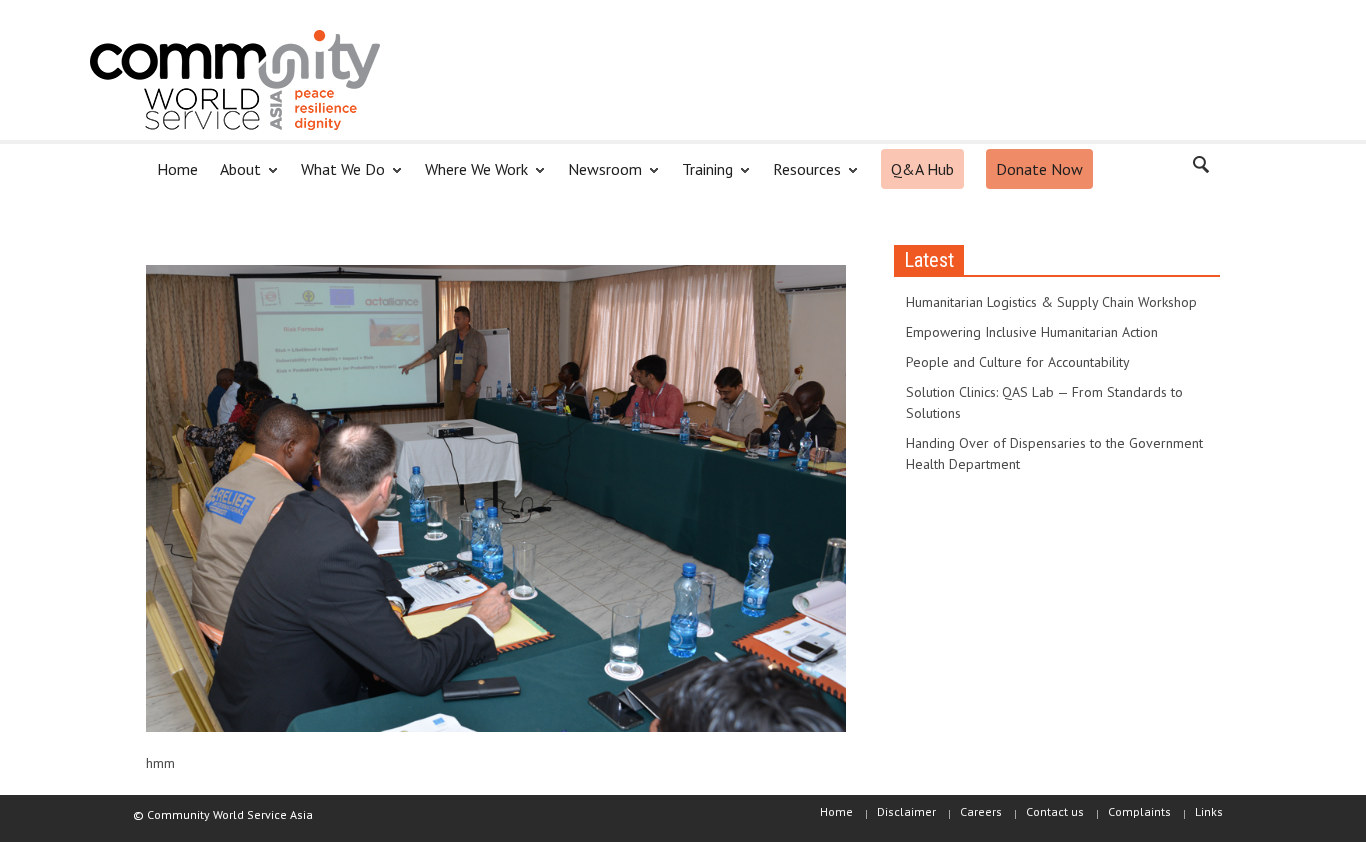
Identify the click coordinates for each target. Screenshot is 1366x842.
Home (177, 169)
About (235, 177)
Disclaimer (906, 811)
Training (702, 177)
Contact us (1055, 811)
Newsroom (599, 177)
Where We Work (471, 177)
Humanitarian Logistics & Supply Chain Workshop (1051, 302)
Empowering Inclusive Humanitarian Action (1032, 332)
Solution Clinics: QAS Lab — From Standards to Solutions (1044, 402)
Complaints (1139, 811)
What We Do (337, 177)
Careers (981, 811)
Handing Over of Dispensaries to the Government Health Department (1054, 453)
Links (1209, 811)
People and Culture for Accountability (1018, 362)
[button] (1200, 168)
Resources (801, 177)
